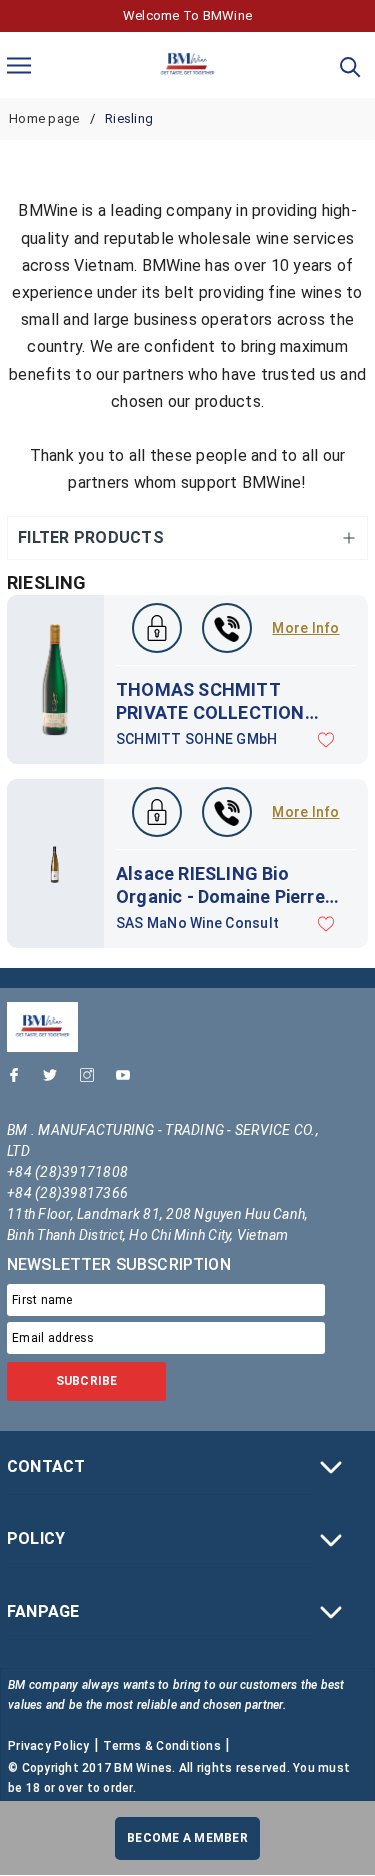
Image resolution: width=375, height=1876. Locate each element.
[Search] (350, 65)
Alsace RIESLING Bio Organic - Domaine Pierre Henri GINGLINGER (220, 886)
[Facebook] (19, 1080)
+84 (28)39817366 (67, 1193)
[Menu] (19, 64)
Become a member (187, 1838)
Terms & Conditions (162, 1746)
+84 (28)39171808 (67, 1172)
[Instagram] (92, 1080)
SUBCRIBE (87, 1381)
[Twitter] (55, 1080)
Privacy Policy (49, 1746)
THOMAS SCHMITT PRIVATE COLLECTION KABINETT (210, 702)
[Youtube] (128, 1080)
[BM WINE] (187, 65)
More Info (305, 628)
